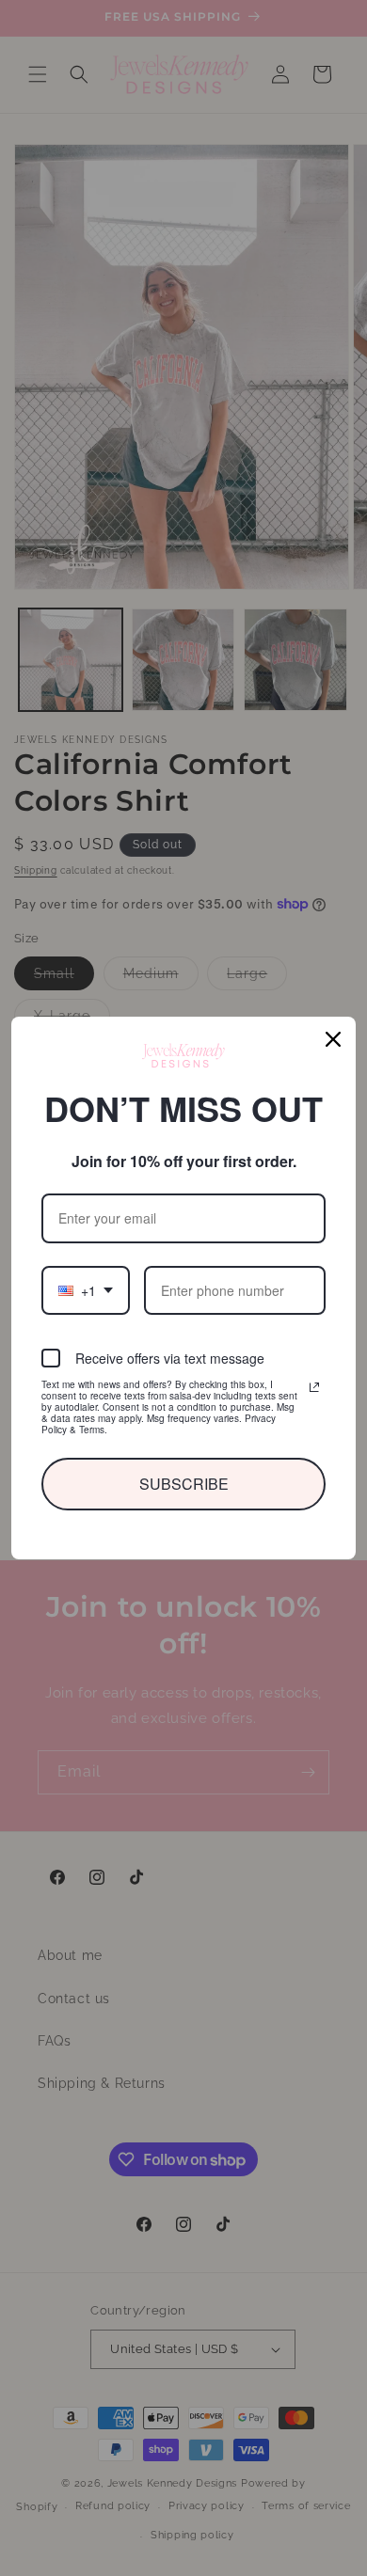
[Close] (333, 1040)
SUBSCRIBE (183, 1484)
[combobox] (85, 1290)
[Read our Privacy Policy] (314, 1387)
